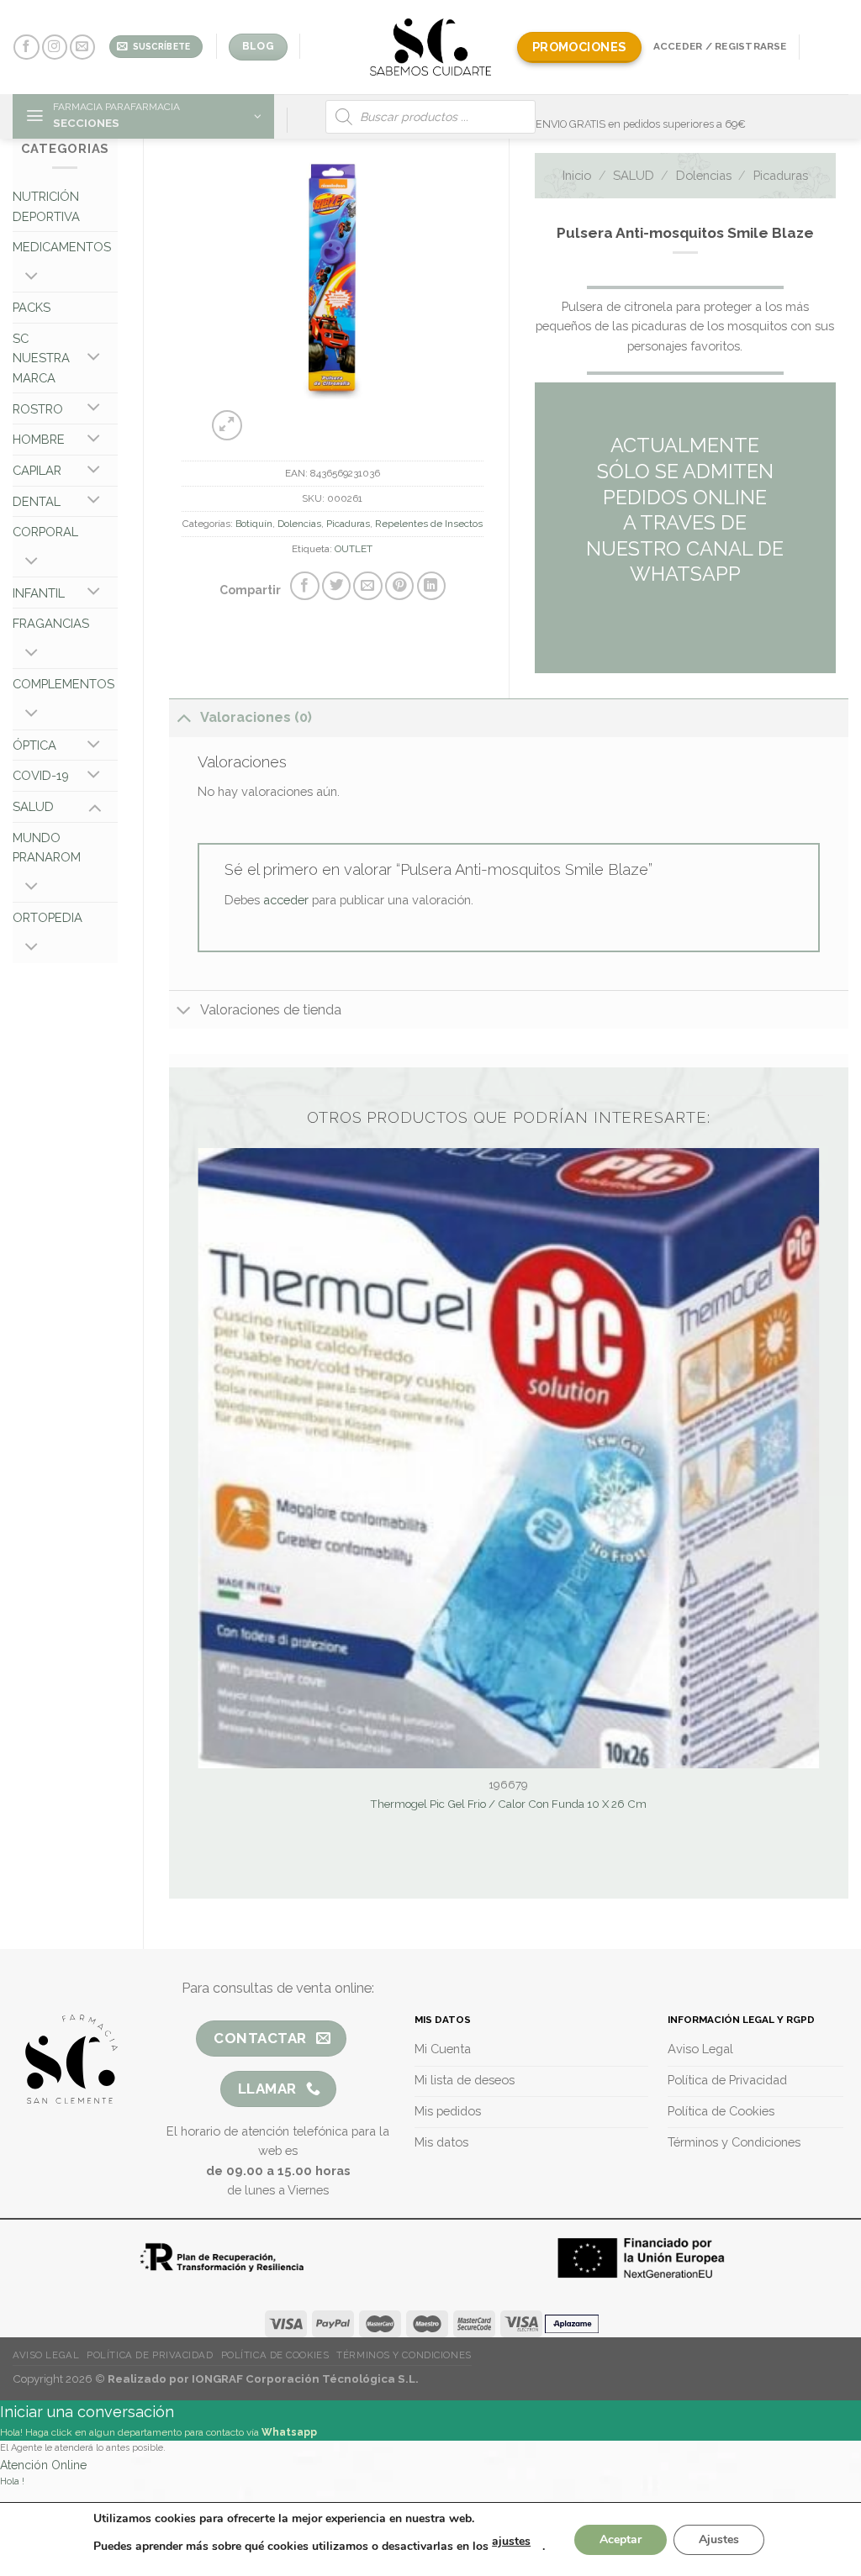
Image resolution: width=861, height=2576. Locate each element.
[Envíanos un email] (82, 47)
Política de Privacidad (150, 2355)
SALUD (33, 806)
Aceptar (621, 2539)
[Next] (347, 417)
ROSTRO (38, 409)
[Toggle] (32, 277)
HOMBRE (39, 439)
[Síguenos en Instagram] (55, 47)
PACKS (32, 307)
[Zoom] (227, 425)
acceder (286, 900)
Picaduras (348, 524)
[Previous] (305, 417)
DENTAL (37, 501)
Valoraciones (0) (256, 717)
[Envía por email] (367, 586)
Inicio (577, 175)
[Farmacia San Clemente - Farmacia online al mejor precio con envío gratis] (431, 47)
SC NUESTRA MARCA (41, 358)
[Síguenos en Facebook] (26, 47)
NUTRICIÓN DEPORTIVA (46, 206)
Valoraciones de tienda (271, 1010)
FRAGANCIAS (51, 623)
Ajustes (719, 2539)
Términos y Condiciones (404, 2355)
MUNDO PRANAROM (47, 848)
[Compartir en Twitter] (336, 586)
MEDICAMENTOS (62, 247)
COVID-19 (41, 775)
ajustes (511, 2541)
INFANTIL (39, 593)
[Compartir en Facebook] (304, 586)
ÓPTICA (34, 745)
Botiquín (254, 524)
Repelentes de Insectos (429, 524)
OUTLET (354, 549)
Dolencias (299, 524)
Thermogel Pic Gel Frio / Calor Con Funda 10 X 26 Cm (508, 1804)
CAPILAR (37, 470)
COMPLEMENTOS (63, 684)
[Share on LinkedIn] (431, 586)
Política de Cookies (275, 2355)
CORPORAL (45, 532)
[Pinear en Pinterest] (399, 586)
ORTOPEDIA (48, 917)
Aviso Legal (46, 2355)
